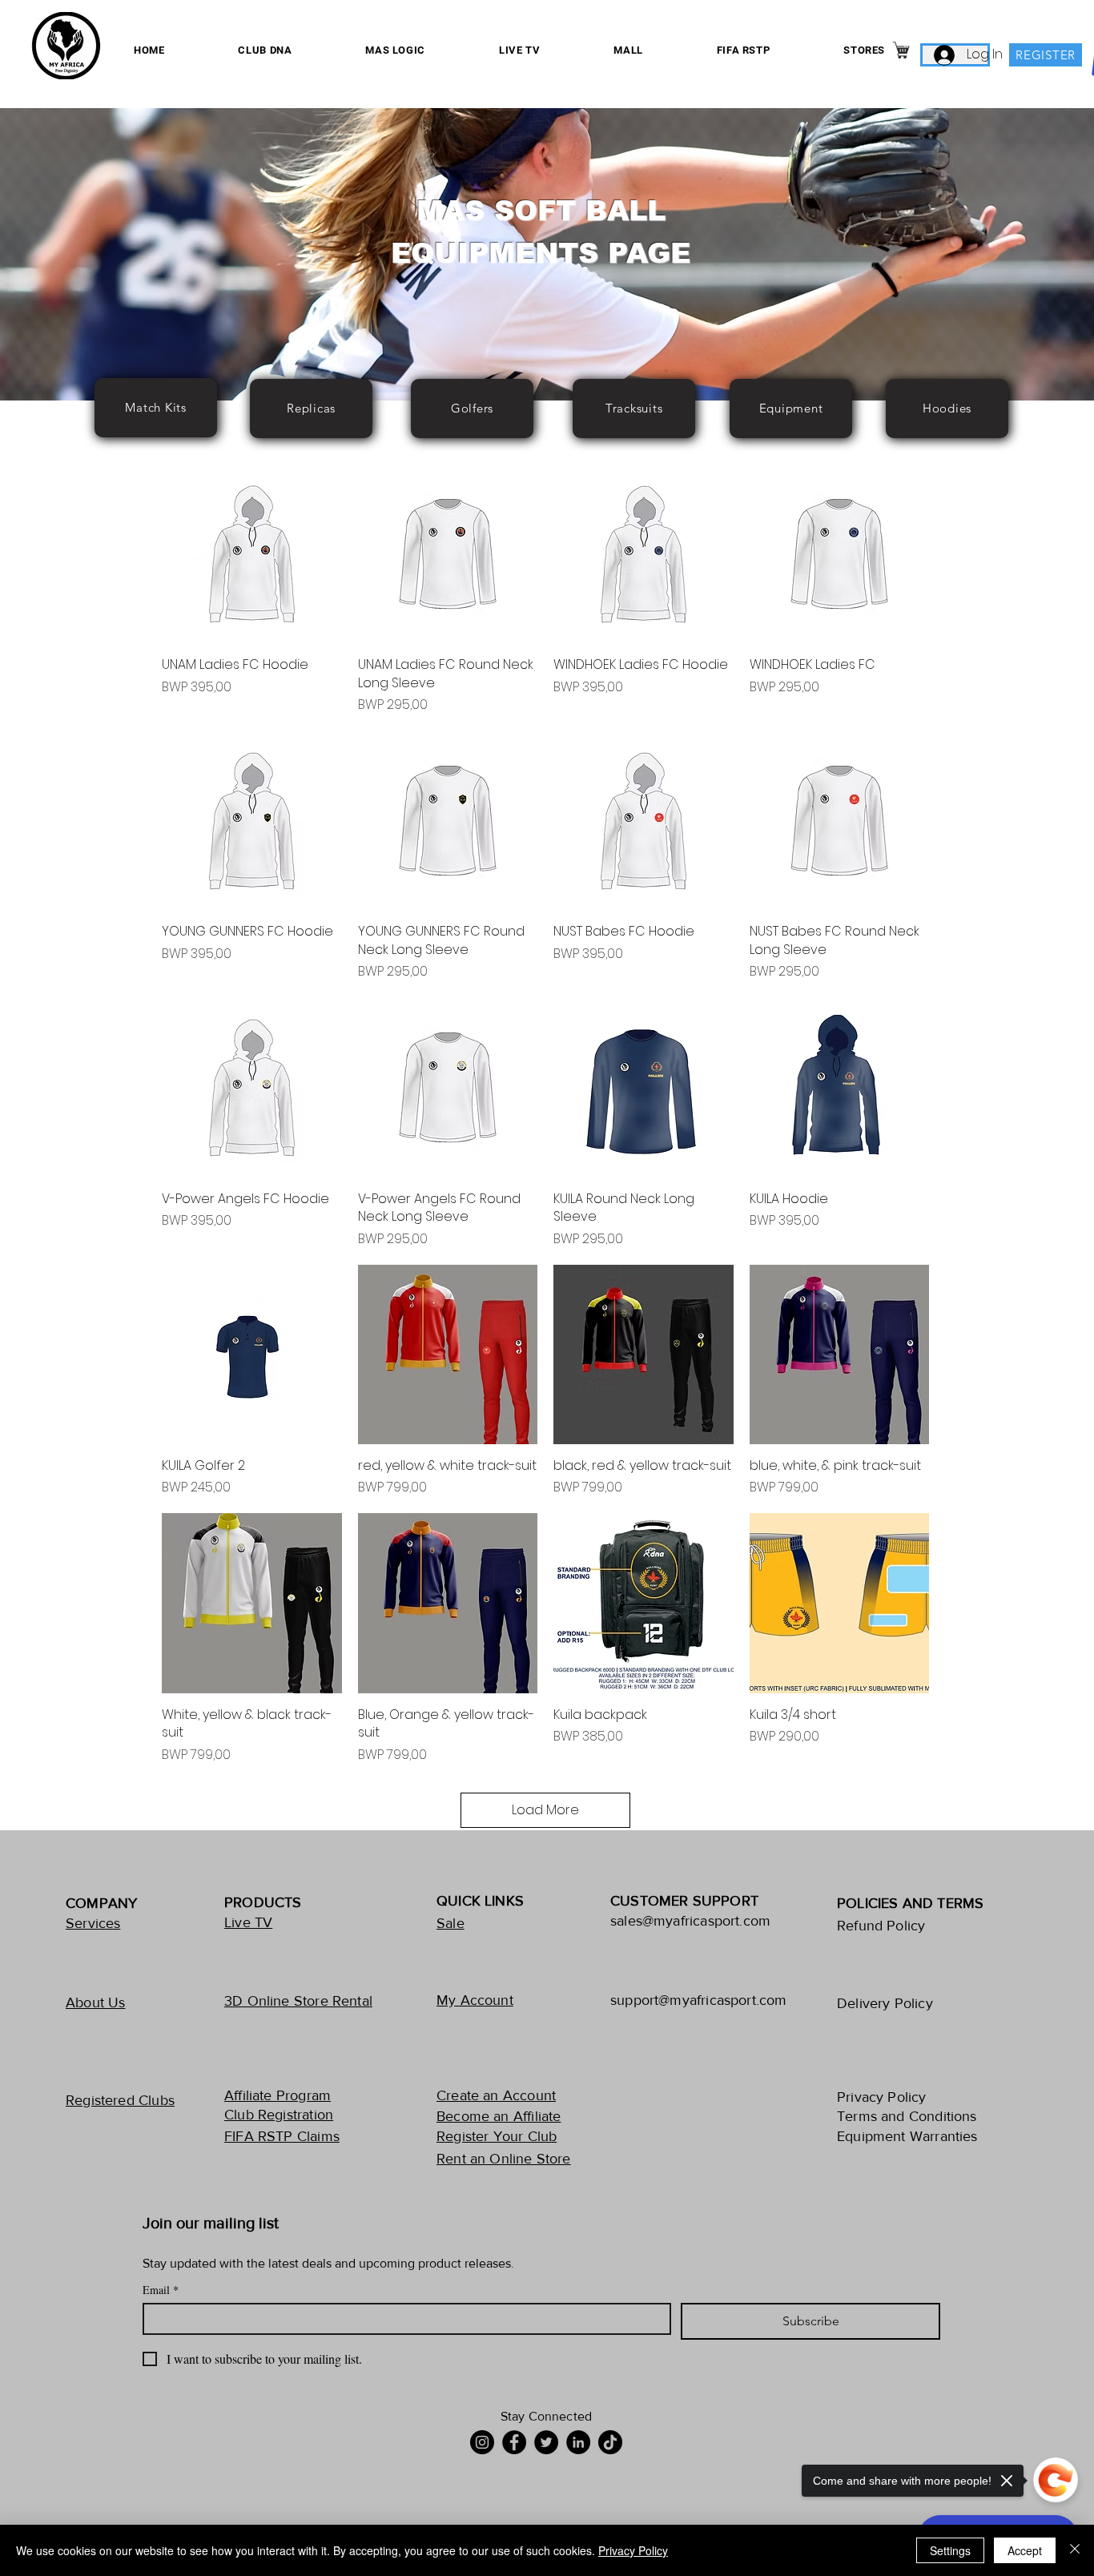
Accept (1025, 2550)
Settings (950, 2550)
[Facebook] (514, 2442)
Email (161, 2290)
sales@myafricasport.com (690, 1921)
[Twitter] (546, 2442)
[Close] (1075, 2550)
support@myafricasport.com (699, 2000)
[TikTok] (610, 2442)
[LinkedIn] (578, 2442)
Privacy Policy (633, 2550)
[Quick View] (252, 554)
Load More (545, 1810)
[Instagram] (482, 2442)
